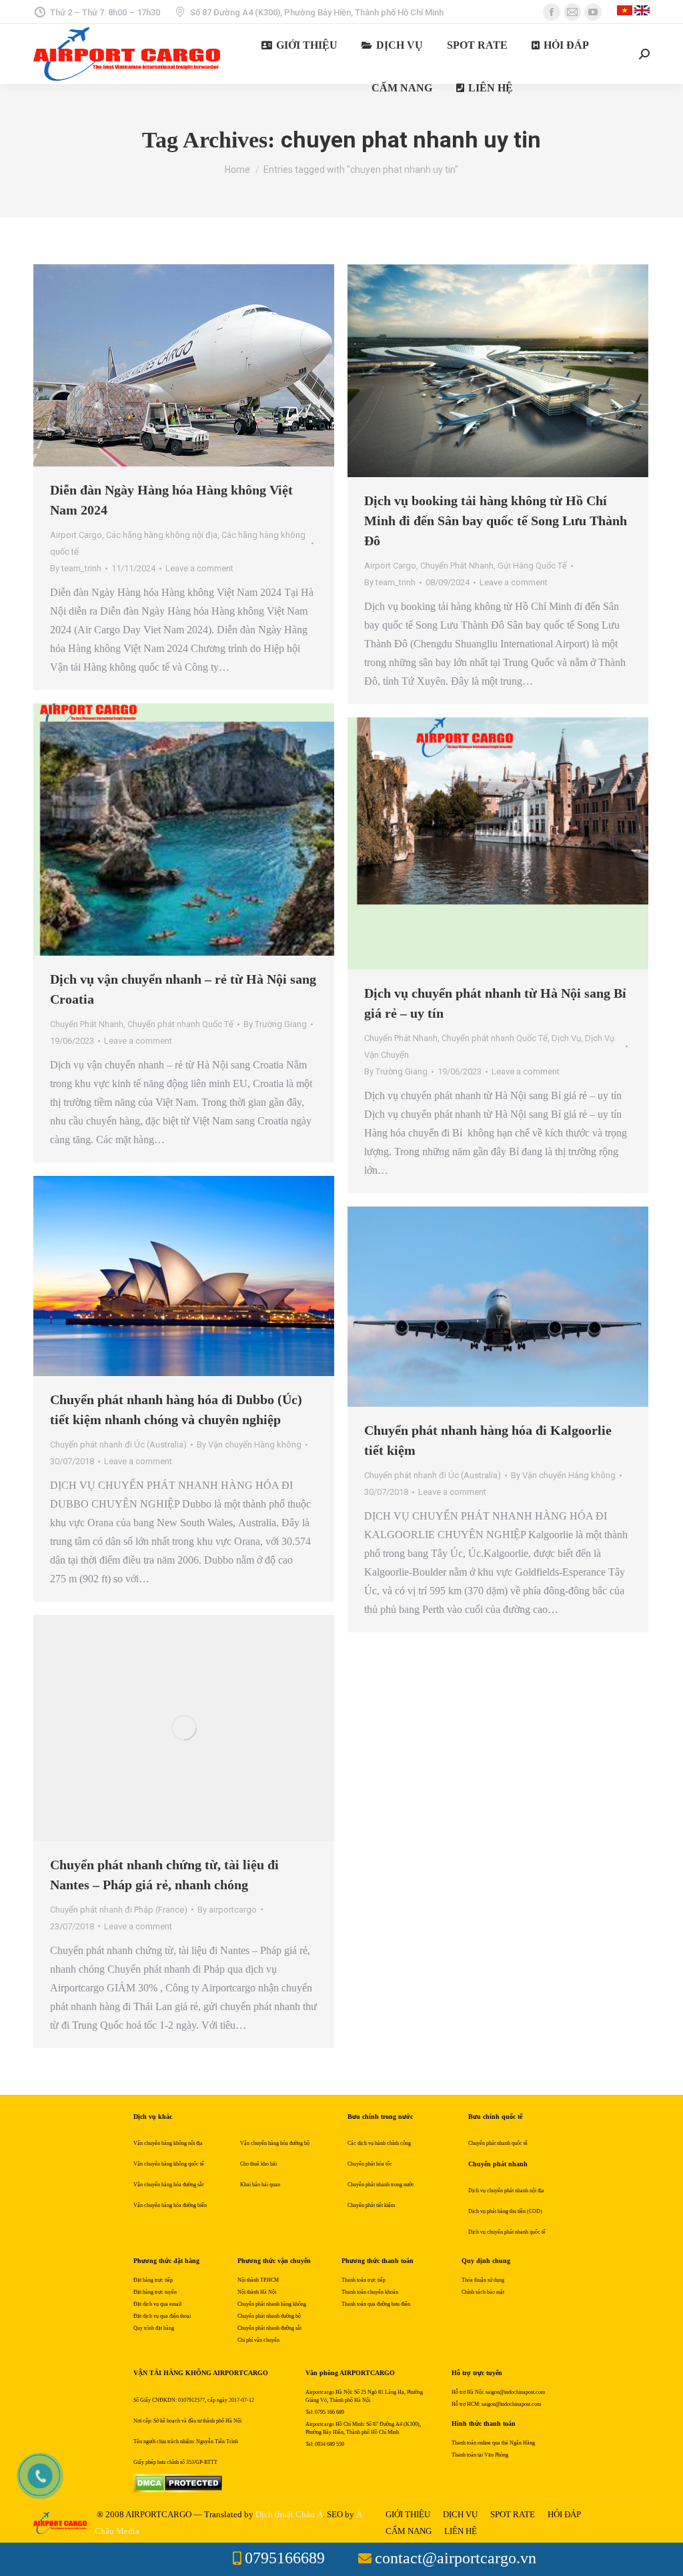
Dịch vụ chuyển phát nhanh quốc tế (507, 2232)
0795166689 (285, 2558)
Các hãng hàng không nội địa (162, 535)
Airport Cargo (76, 535)
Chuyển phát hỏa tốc (370, 2164)
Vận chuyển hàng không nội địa (168, 2143)
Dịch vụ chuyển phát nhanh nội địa (506, 2191)
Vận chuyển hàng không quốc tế (169, 2164)
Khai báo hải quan (260, 2185)
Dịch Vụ (566, 1038)
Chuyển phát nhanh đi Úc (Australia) (118, 1444)
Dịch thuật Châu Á (289, 2514)
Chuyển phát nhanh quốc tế (498, 2143)
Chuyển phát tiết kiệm (371, 2205)
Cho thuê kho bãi (258, 2164)
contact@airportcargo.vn (456, 2558)
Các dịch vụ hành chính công (379, 2143)
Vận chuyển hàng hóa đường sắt (168, 2185)
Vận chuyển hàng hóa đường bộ (275, 2143)
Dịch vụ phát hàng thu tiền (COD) (505, 2211)
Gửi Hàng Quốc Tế (532, 566)
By (76, 568)
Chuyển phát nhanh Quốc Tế (180, 1024)
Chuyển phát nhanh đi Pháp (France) (119, 1910)
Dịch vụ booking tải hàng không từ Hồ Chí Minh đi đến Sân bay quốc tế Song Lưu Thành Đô (496, 521)
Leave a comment (199, 568)
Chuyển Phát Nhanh (457, 566)
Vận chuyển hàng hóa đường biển (170, 2205)
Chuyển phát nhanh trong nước (381, 2185)
